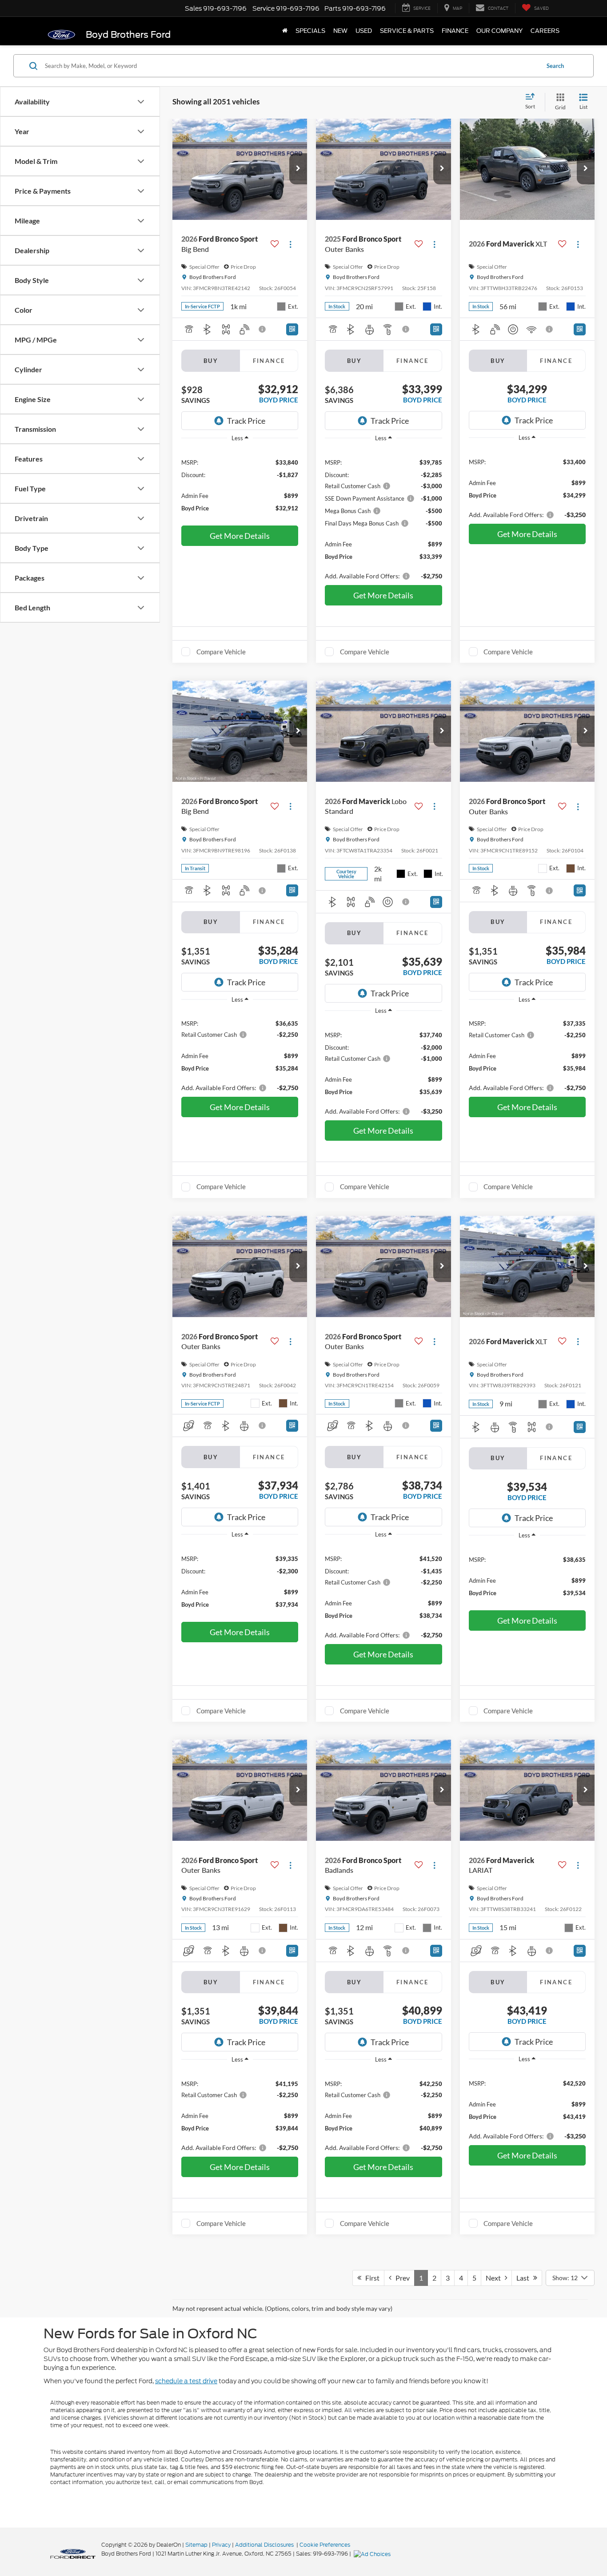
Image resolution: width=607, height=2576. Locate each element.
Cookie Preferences (325, 2545)
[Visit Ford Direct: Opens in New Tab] (373, 2554)
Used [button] (364, 31)
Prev (401, 2278)
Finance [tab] (269, 361)
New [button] (340, 31)
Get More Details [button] (240, 536)
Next (495, 2278)
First (370, 2278)
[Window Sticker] (292, 329)
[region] (240, 485)
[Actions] (290, 244)
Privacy (221, 2545)
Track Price (246, 421)
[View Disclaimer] (263, 329)
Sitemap (196, 2545)
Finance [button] (455, 31)
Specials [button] (310, 31)
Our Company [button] (499, 31)
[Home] (285, 31)
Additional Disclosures (265, 2545)
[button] (298, 169)
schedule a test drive (186, 2381)
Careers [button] (545, 31)
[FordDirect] (73, 2553)
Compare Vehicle (221, 652)
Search (555, 66)
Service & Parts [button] (407, 31)
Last (525, 2278)
